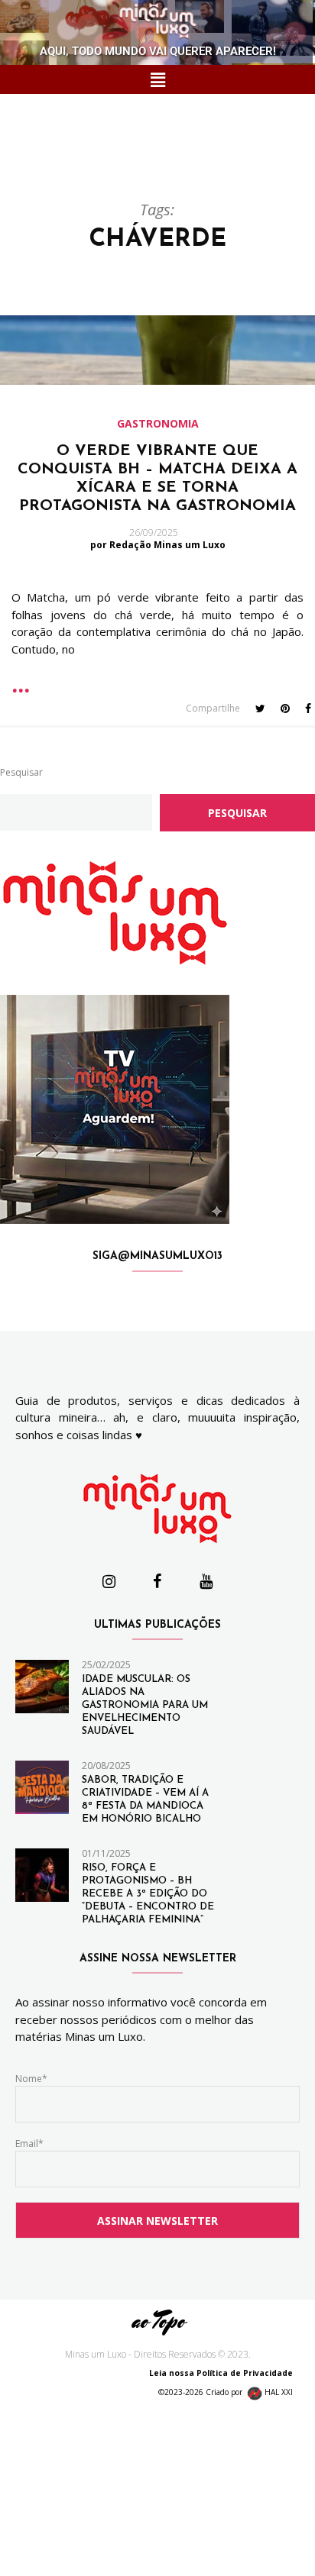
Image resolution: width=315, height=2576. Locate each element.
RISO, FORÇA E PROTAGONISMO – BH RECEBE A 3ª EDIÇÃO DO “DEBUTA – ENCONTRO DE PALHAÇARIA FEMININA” (148, 1894)
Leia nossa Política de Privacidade (224, 2373)
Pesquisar (21, 772)
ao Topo (157, 2321)
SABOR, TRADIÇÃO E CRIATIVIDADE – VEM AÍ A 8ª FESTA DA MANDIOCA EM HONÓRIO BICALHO (145, 1800)
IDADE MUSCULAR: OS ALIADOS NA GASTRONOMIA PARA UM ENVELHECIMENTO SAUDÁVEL (145, 1705)
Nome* (31, 2079)
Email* (29, 2143)
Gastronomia (158, 424)
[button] (157, 79)
